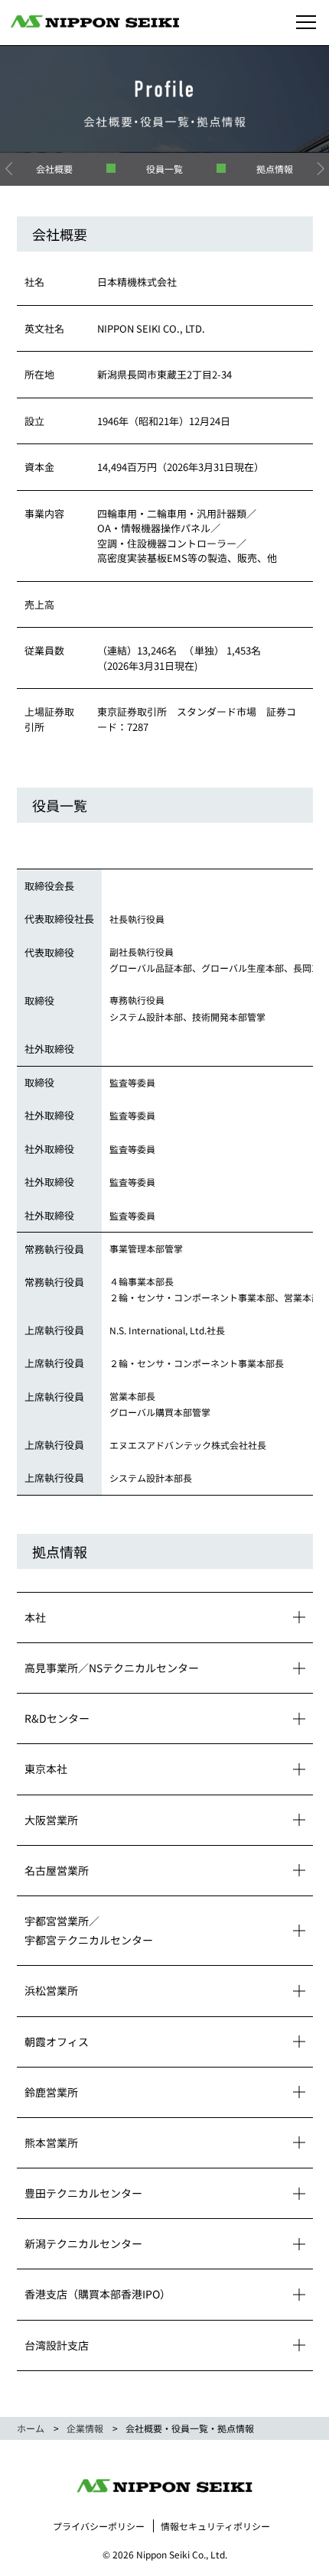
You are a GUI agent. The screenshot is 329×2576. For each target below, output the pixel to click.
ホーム (31, 2428)
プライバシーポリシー (99, 2526)
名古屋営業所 (57, 1870)
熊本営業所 (51, 2142)
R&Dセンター (57, 1718)
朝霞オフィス (57, 2042)
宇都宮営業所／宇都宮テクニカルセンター (89, 1930)
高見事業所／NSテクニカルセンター (112, 1668)
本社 (35, 1617)
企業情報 (85, 2428)
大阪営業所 (51, 1820)
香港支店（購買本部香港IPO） (98, 2294)
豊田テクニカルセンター (83, 2193)
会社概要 (54, 169)
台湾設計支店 (57, 2345)
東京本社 (46, 1769)
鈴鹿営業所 (51, 2092)
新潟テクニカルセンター (83, 2243)
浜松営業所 (51, 1990)
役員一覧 (164, 169)
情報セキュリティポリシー (215, 2526)
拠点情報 (275, 169)
